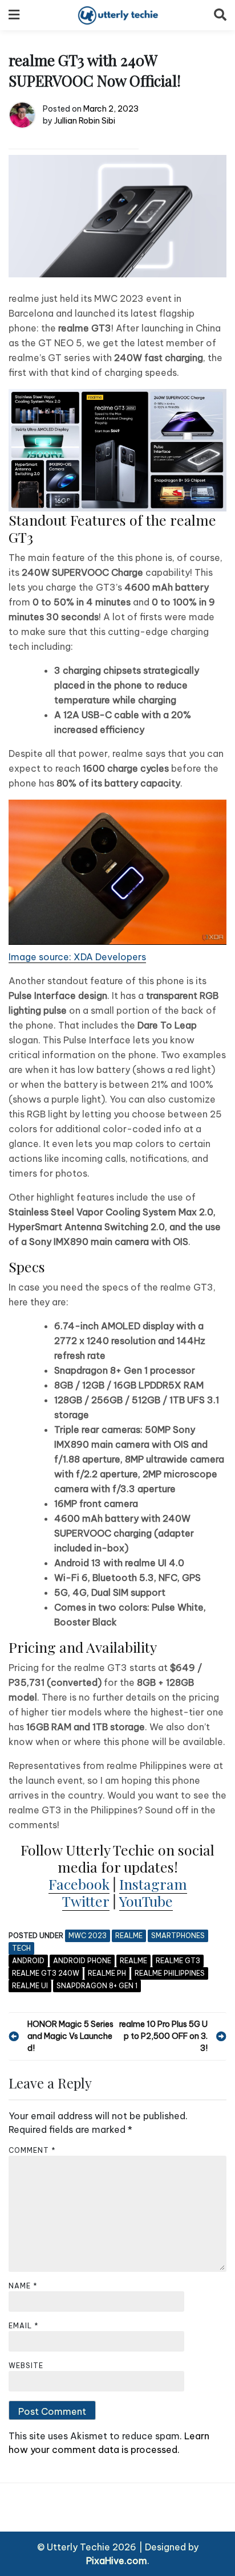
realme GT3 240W (46, 1973)
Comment (32, 2150)
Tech (21, 1948)
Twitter (86, 1901)
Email (24, 2326)
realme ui (30, 1986)
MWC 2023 (88, 1936)
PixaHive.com (117, 2561)
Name (23, 2286)
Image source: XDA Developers (77, 957)
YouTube (146, 1901)
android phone (82, 1961)
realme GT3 (178, 1961)
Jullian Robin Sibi (85, 121)
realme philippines (170, 1973)
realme (129, 1936)
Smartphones (178, 1936)
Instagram (153, 1884)
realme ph (107, 1973)
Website (26, 2366)
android (28, 1961)
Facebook (79, 1884)
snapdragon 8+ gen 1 (97, 1986)
